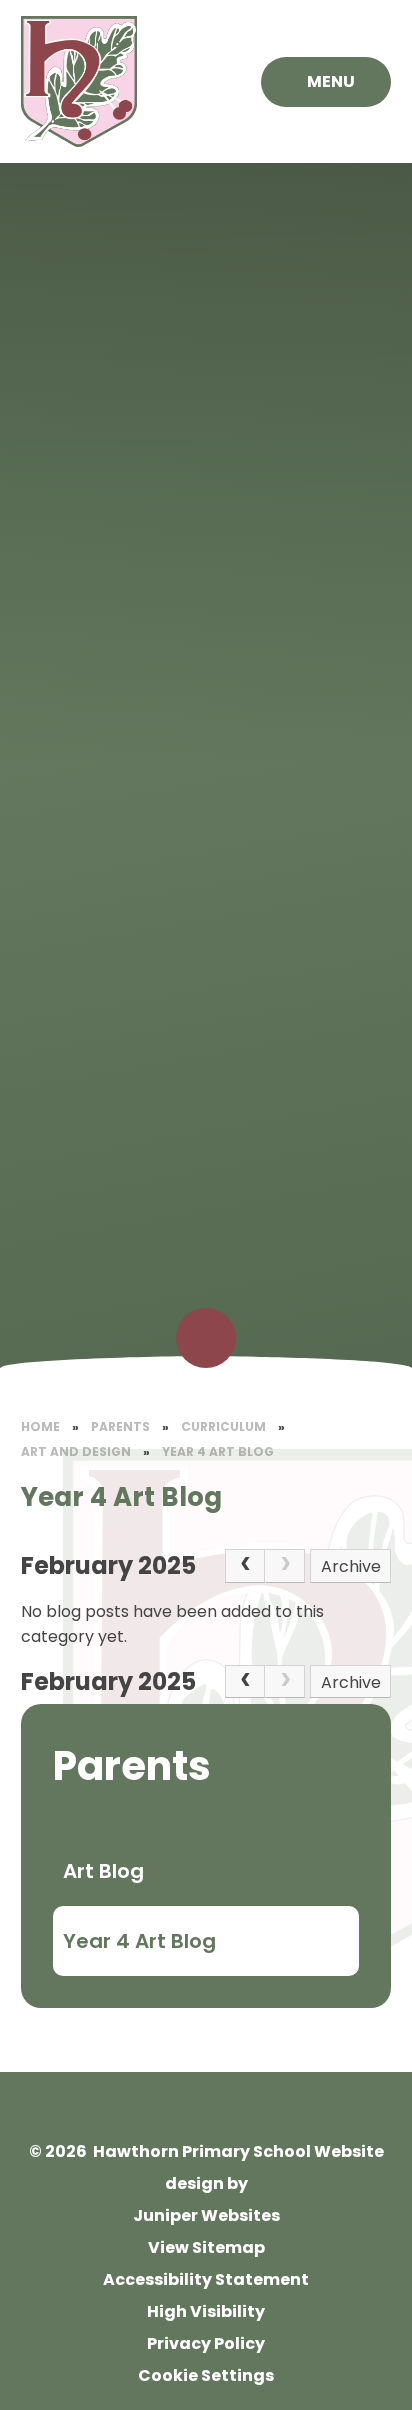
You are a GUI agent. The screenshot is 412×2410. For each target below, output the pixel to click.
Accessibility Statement (206, 2279)
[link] (285, 1566)
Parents (120, 1426)
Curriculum (223, 1426)
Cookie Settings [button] (206, 2375)
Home (40, 1426)
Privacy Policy (206, 2343)
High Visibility (206, 2311)
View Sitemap (206, 2247)
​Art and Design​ (76, 1451)
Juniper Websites (206, 2215)
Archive (351, 1566)
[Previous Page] (245, 1566)
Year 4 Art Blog (218, 1451)
